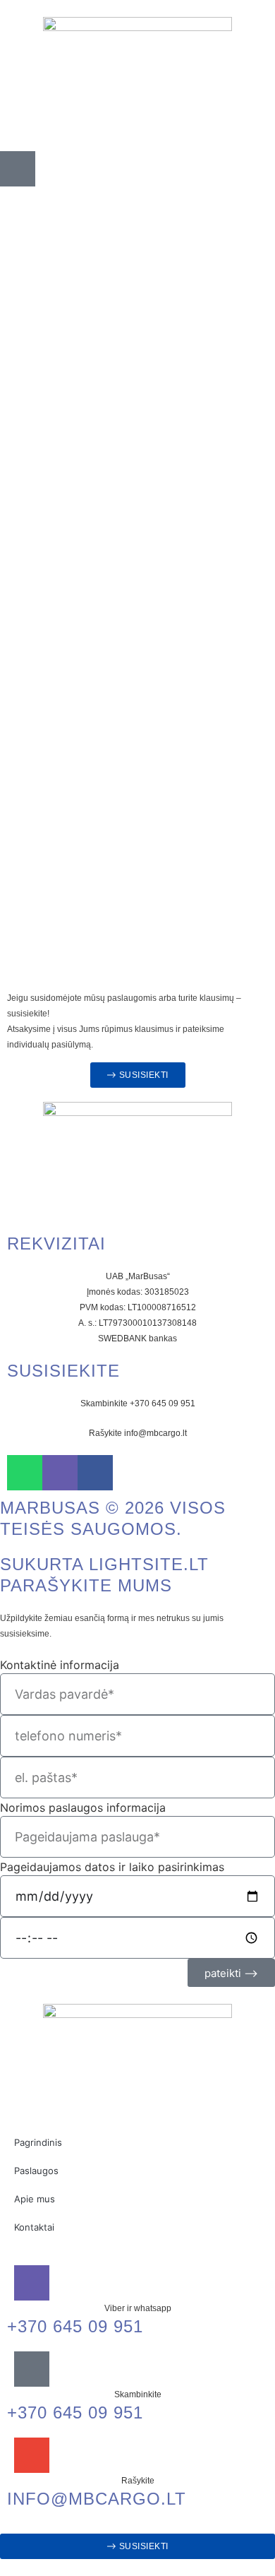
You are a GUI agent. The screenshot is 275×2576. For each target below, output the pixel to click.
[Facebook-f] (95, 1473)
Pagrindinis (38, 2142)
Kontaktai (34, 2227)
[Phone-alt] (18, 169)
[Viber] (60, 1473)
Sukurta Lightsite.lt (104, 1564)
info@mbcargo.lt (97, 2499)
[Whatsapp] (25, 1473)
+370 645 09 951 (75, 2326)
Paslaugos (36, 2171)
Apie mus (35, 2199)
